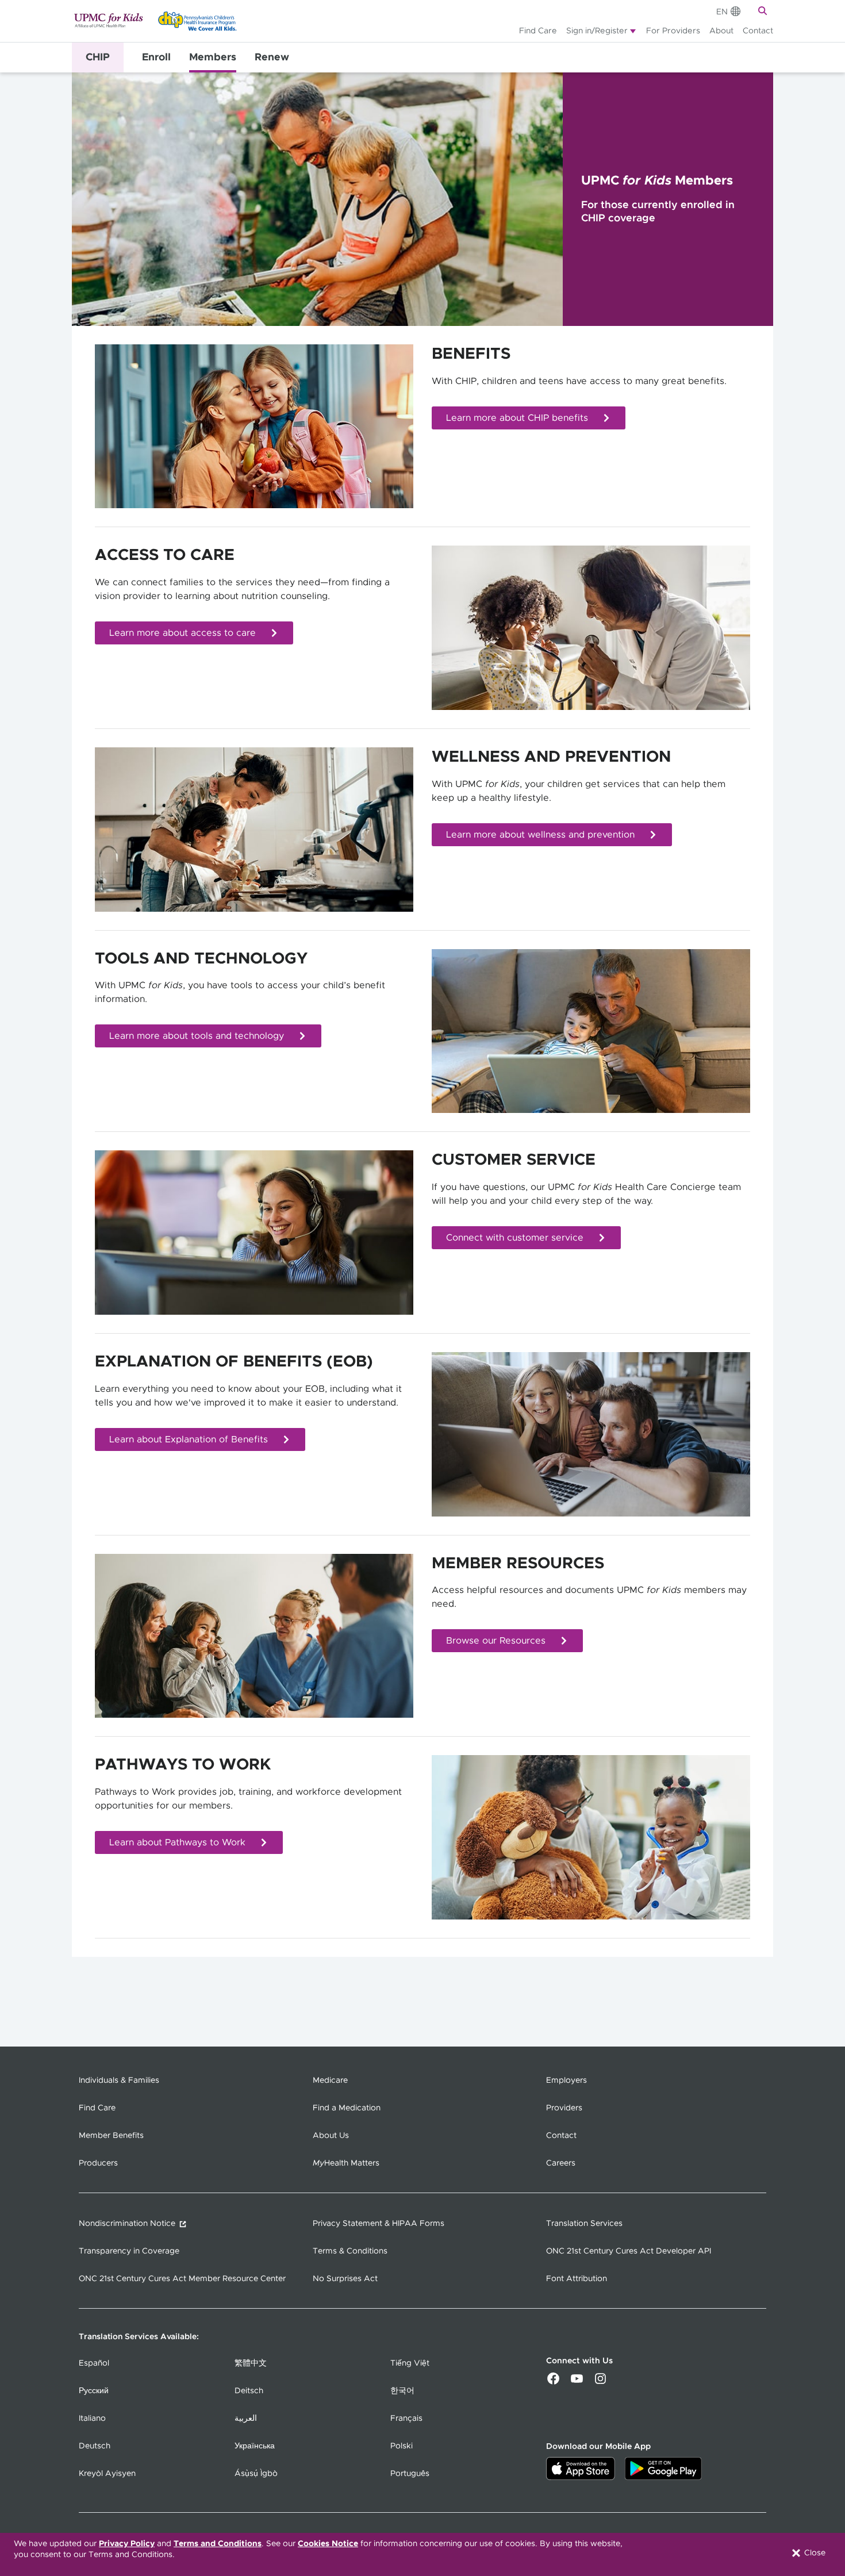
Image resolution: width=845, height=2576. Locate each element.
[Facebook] (553, 2382)
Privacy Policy (127, 2544)
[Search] (764, 11)
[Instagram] (600, 2382)
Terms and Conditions (218, 2544)
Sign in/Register (597, 31)
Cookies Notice (328, 2544)
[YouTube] (577, 2382)
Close (814, 2553)
